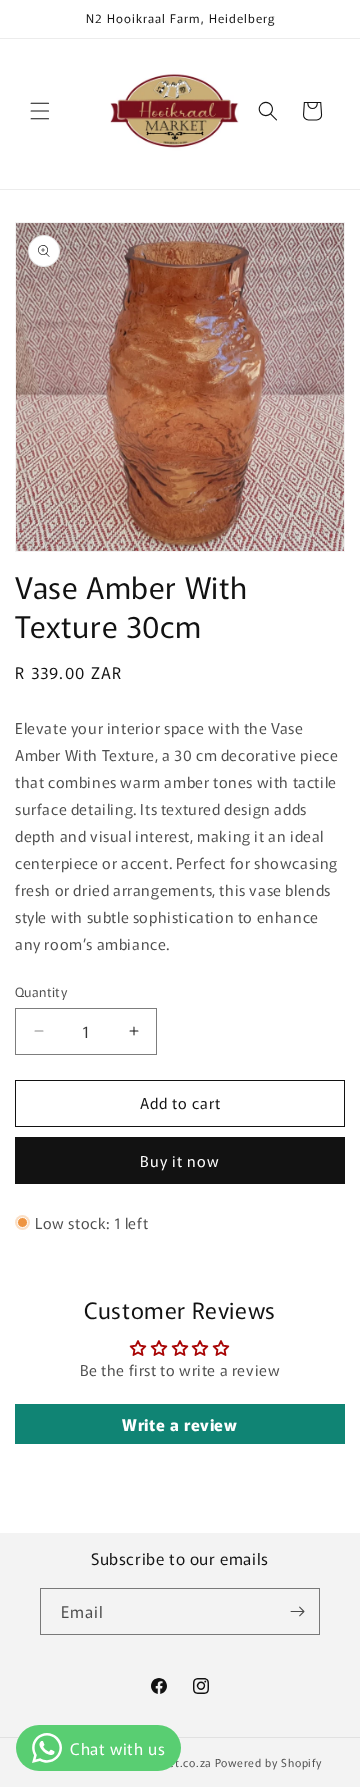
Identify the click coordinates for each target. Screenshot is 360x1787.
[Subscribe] (297, 1611)
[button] (40, 111)
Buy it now (180, 1160)
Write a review (179, 1424)
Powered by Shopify (268, 1762)
